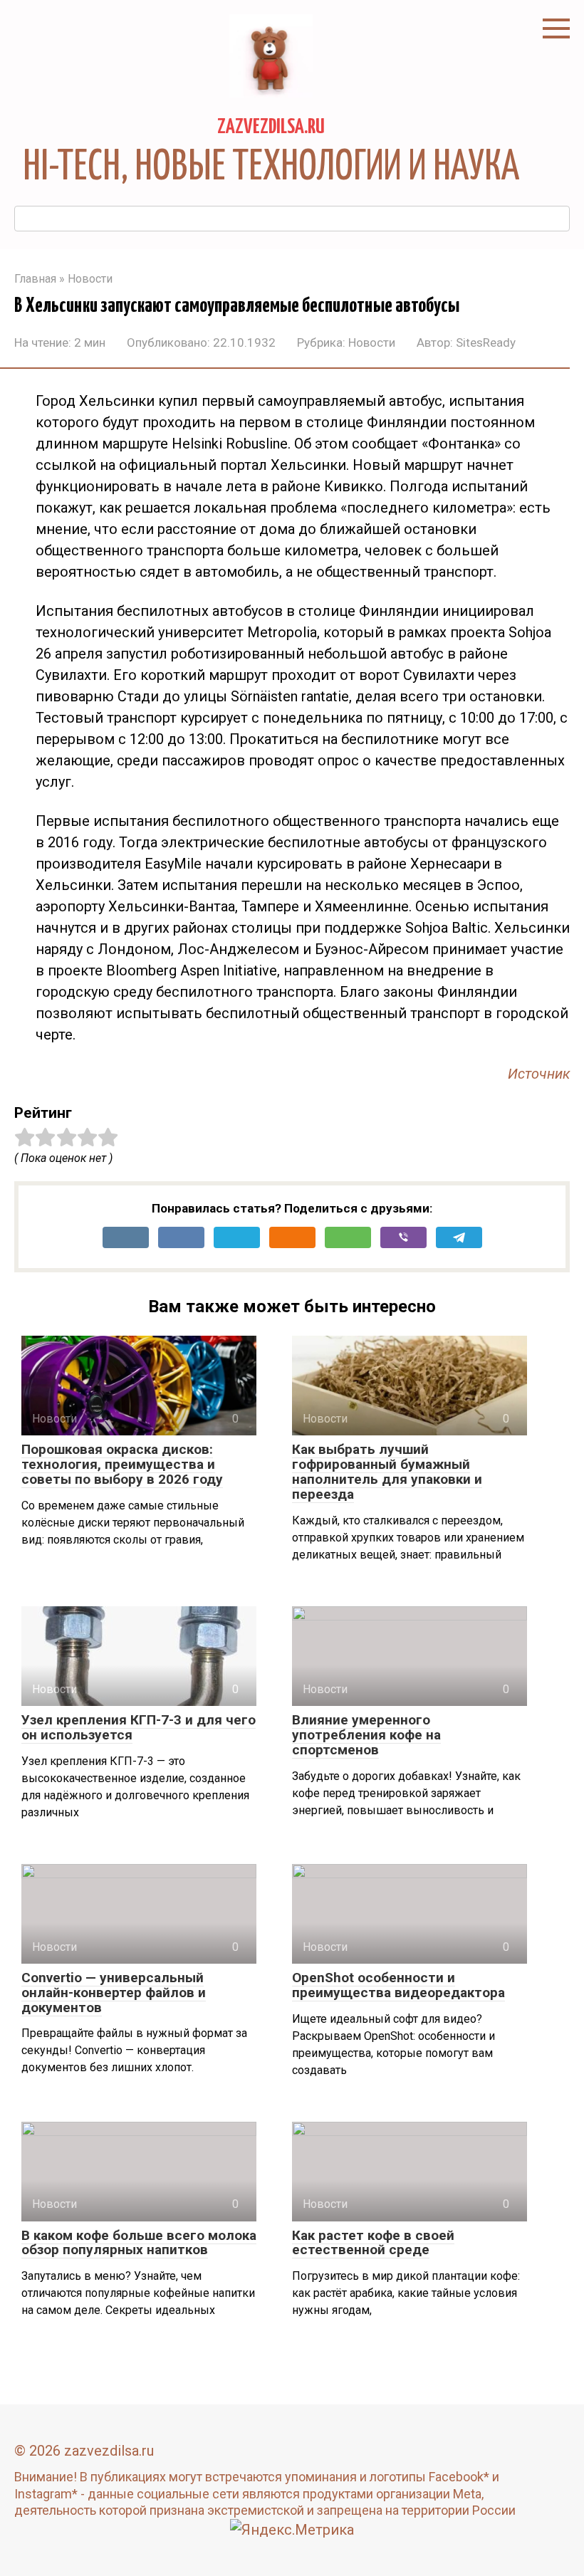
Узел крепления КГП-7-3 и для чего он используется (139, 1727)
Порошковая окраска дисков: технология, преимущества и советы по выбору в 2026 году (122, 1464)
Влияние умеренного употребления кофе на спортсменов (366, 1735)
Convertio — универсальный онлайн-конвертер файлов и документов (114, 1993)
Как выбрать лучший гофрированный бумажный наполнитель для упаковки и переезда (387, 1472)
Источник (539, 1074)
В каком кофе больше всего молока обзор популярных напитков (139, 2243)
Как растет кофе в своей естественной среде (373, 2243)
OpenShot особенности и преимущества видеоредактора (398, 1985)
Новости (372, 342)
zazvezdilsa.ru (271, 127)
